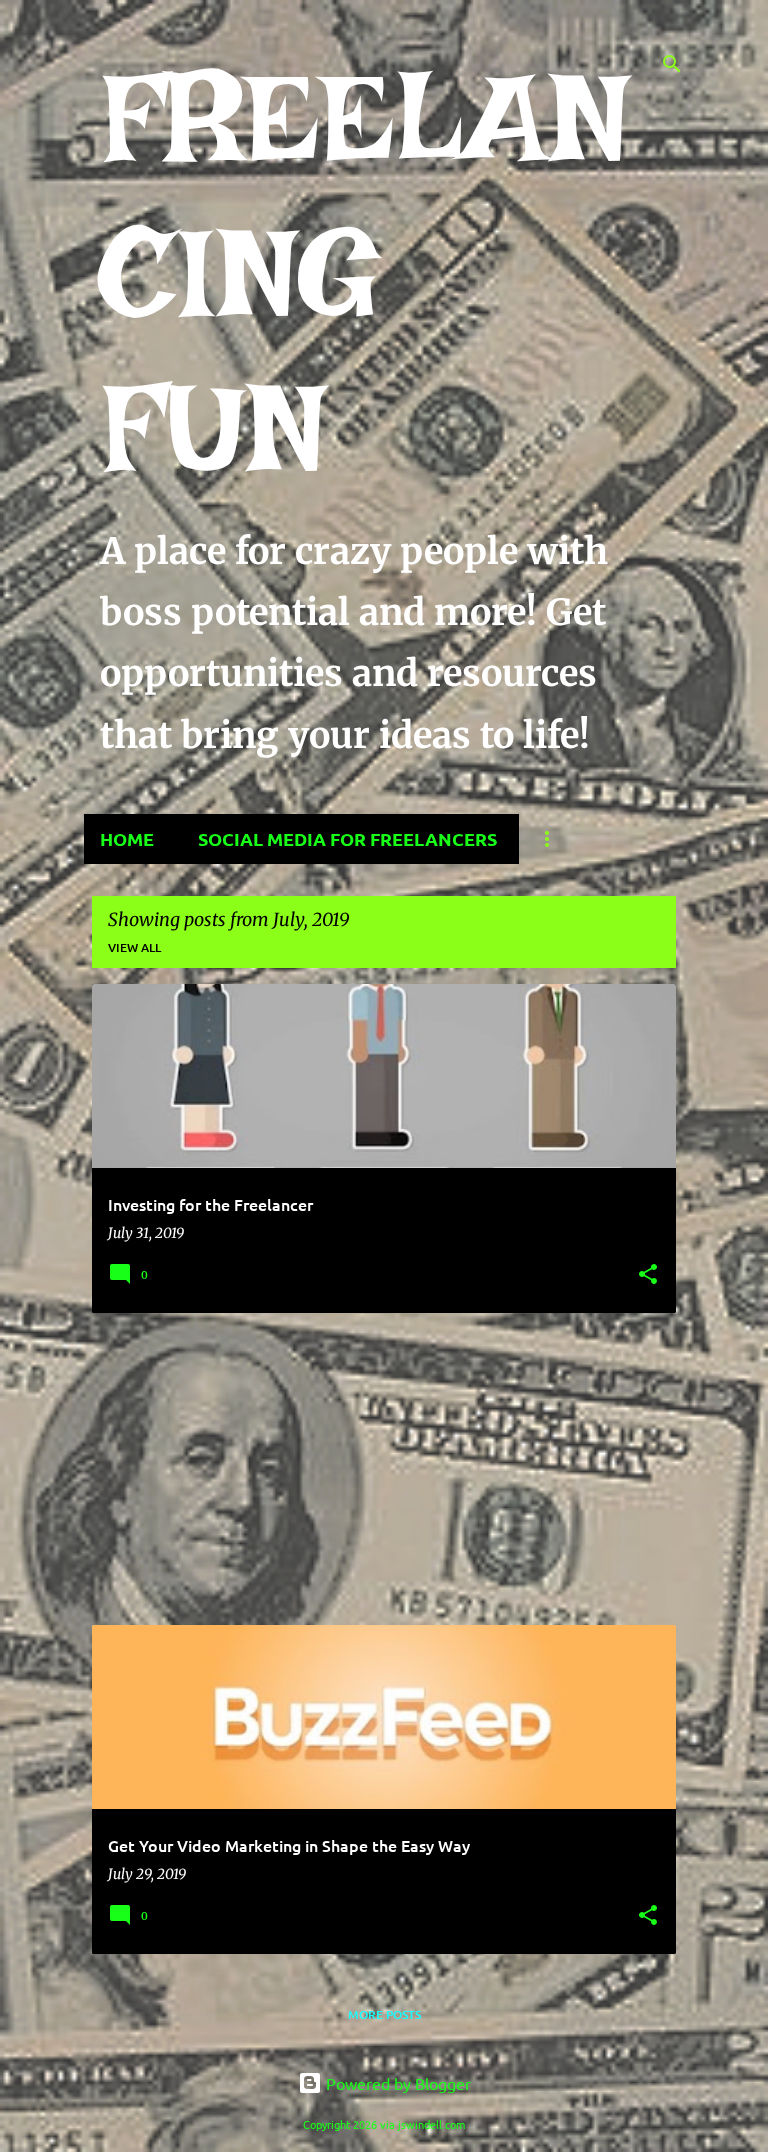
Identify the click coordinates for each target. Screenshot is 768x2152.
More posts (384, 2014)
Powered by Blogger (396, 2083)
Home (127, 838)
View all (134, 947)
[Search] (672, 64)
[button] (648, 1275)
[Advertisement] (384, 1469)
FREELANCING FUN (365, 272)
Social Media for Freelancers (347, 838)
